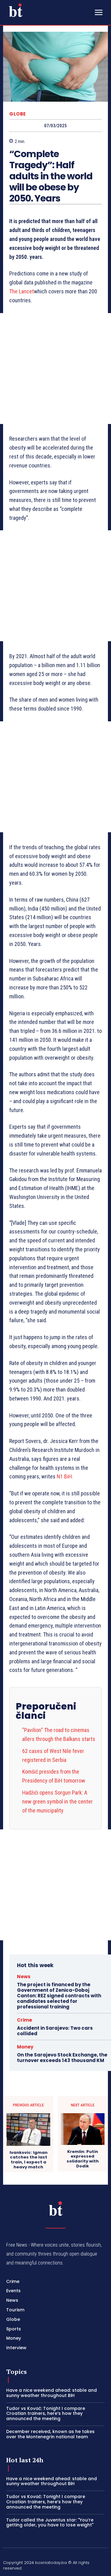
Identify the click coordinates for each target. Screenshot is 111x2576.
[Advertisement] (55, 369)
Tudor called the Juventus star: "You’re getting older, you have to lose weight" (50, 2523)
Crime (25, 2020)
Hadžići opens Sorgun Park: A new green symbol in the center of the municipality (58, 1802)
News (24, 1977)
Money (25, 2047)
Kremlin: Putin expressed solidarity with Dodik (83, 2159)
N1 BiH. (65, 1476)
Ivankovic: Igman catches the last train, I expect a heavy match (29, 2160)
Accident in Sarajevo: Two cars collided (55, 2031)
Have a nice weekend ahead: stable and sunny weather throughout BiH (51, 2393)
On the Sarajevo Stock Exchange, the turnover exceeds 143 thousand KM (62, 2058)
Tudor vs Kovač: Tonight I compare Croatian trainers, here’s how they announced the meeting (46, 2414)
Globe (18, 114)
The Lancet (22, 291)
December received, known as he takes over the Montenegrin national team (50, 2434)
